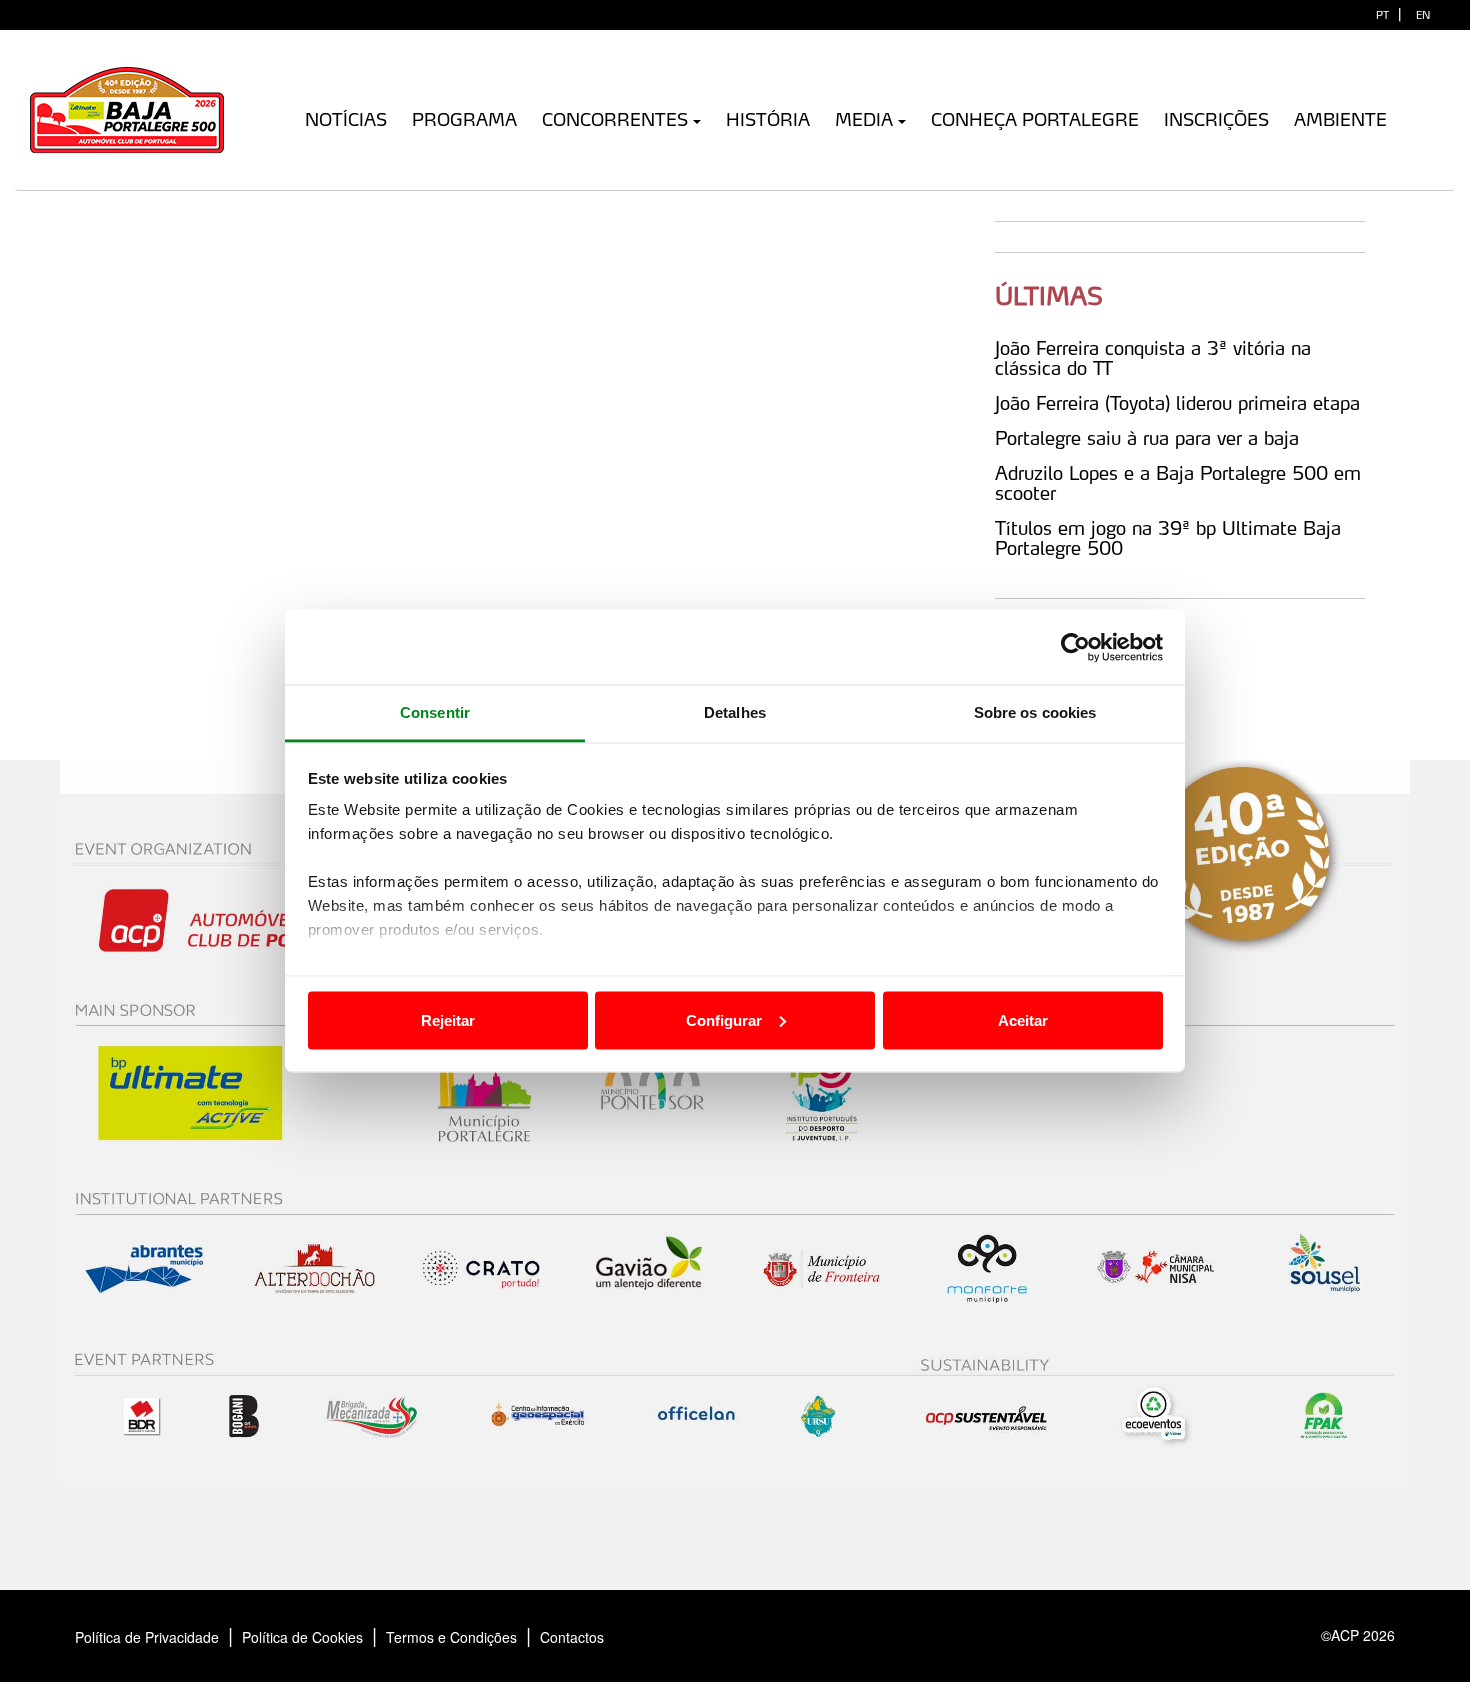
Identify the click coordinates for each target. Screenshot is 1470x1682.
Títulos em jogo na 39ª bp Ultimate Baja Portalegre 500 (1168, 538)
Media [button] (864, 119)
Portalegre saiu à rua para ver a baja (1147, 438)
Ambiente (1340, 119)
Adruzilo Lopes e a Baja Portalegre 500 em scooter (1178, 483)
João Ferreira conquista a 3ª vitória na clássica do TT (1153, 358)
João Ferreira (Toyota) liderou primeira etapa (1177, 403)
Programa (464, 119)
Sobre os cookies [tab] (1035, 712)
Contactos (593, 1637)
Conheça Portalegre (1035, 119)
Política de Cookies (302, 1637)
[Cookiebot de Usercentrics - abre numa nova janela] (1075, 647)
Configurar (724, 1019)
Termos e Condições (451, 1637)
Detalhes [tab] (735, 712)
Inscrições (1216, 119)
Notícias (346, 119)
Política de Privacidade (147, 1637)
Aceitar (1023, 1019)
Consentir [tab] (435, 712)
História (768, 119)
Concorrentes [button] (615, 119)
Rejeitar (448, 1019)
